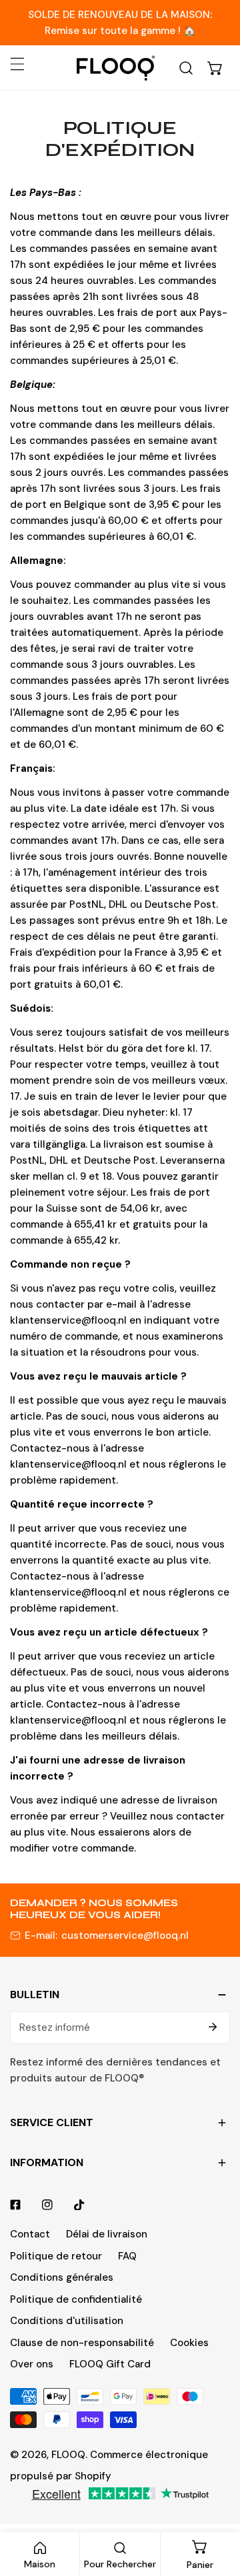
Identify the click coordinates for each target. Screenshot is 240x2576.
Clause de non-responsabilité (82, 2343)
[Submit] (213, 2027)
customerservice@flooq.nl (125, 1935)
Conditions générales (62, 2277)
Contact (30, 2234)
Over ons (32, 2364)
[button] (215, 68)
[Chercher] (186, 68)
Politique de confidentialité (76, 2299)
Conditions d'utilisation (67, 2321)
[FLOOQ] (115, 68)
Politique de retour (56, 2256)
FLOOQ (68, 2455)
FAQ (127, 2256)
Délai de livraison (107, 2234)
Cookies (189, 2343)
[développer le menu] (17, 64)
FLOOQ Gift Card (110, 2364)
